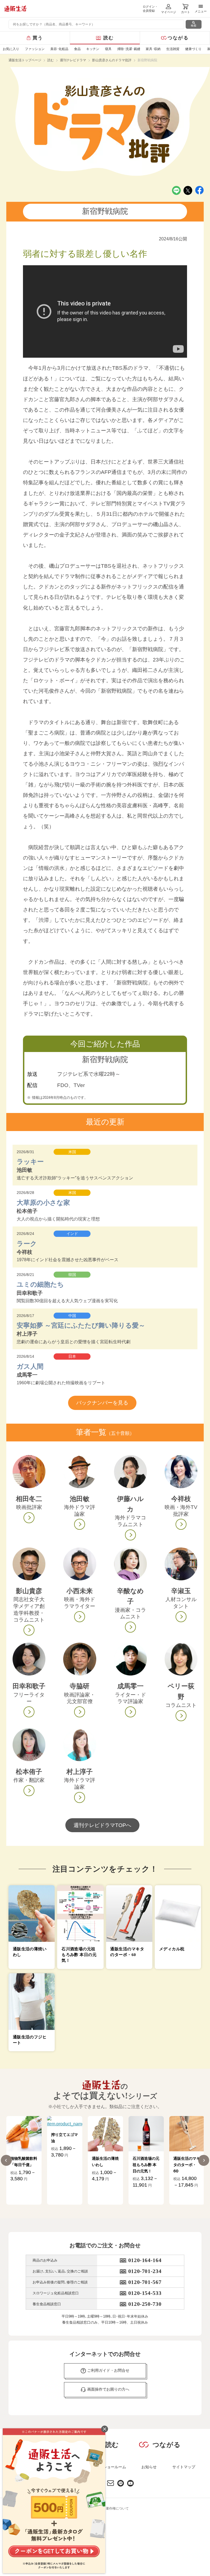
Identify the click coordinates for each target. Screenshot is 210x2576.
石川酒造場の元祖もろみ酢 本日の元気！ (146, 2164)
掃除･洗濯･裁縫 (129, 49)
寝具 (108, 49)
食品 (77, 49)
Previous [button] (6, 2160)
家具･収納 (153, 49)
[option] (24, 2160)
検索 (194, 26)
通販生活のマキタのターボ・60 (187, 2164)
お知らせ (149, 2467)
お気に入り (11, 49)
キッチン (93, 49)
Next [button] (204, 2160)
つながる (178, 38)
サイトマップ (184, 2467)
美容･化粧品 (59, 49)
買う (38, 38)
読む (109, 38)
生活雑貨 (173, 49)
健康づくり (193, 49)
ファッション (35, 49)
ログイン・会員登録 (150, 9)
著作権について (117, 2508)
